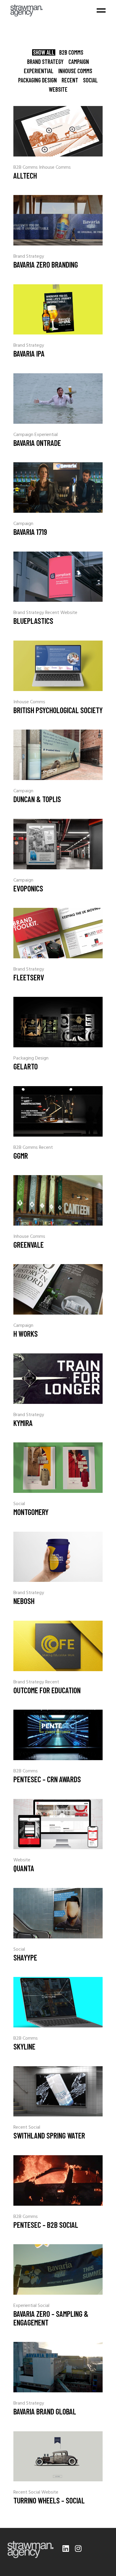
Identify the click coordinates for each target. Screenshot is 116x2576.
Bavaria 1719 (30, 532)
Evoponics (28, 888)
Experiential (46, 435)
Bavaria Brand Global (45, 2411)
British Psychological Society (58, 710)
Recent (53, 613)
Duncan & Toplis (37, 799)
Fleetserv (29, 977)
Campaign (24, 435)
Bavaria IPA (29, 353)
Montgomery (31, 1512)
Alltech (25, 175)
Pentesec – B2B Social (46, 2225)
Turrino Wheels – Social (49, 2500)
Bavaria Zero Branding (46, 264)
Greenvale (29, 1245)
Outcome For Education (47, 1690)
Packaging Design (31, 1058)
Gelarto (26, 1066)
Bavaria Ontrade (37, 443)
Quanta (24, 1868)
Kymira (23, 1423)
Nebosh (24, 1601)
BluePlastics (33, 621)
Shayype (25, 1957)
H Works (26, 1334)
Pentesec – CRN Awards (47, 1779)
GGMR (21, 1156)
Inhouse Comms (55, 168)
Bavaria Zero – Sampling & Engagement (51, 2318)
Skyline (24, 2046)
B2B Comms (26, 168)
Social (19, 1504)
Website (69, 613)
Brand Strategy (29, 257)
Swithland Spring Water (49, 2135)
